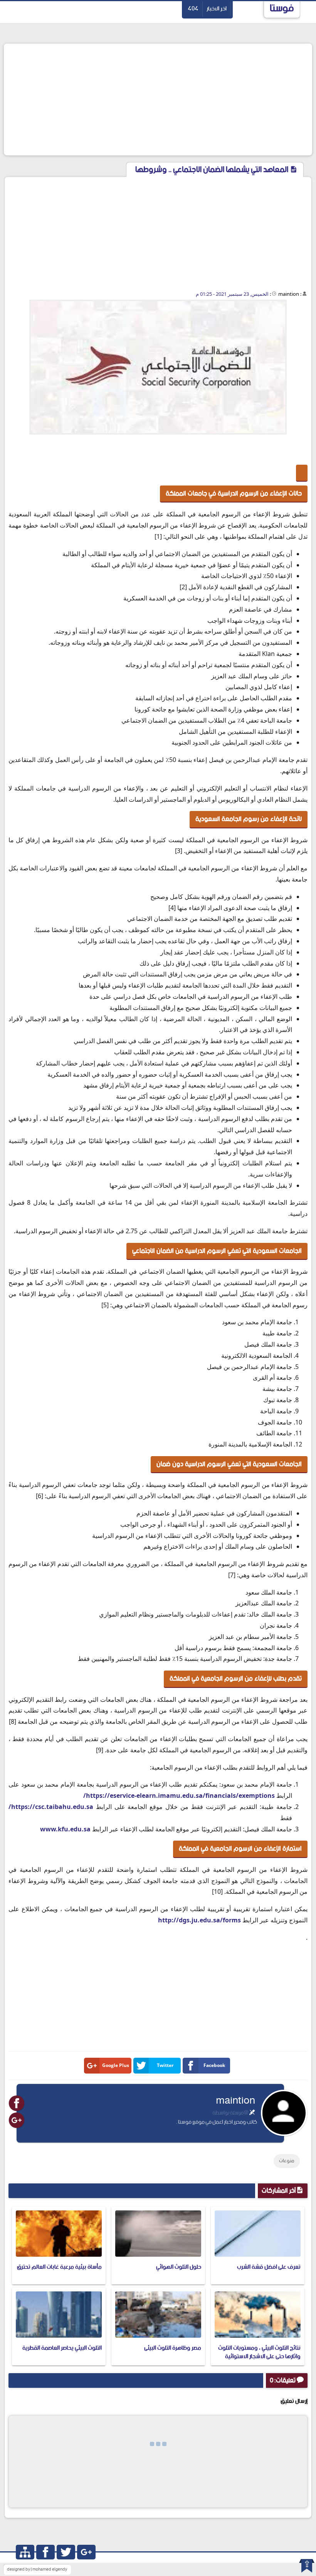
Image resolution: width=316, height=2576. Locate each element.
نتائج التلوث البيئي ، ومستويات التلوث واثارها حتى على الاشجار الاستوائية (259, 2352)
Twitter (165, 2065)
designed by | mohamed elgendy (37, 2569)
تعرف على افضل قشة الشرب (269, 2267)
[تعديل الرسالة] (252, 2113)
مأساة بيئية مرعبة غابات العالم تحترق (59, 2267)
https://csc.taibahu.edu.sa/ (51, 1807)
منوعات (287, 2161)
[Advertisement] (158, 99)
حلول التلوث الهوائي (179, 2267)
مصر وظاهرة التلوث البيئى (173, 2348)
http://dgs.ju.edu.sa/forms (199, 1920)
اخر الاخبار (217, 9)
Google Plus (116, 2065)
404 (193, 9)
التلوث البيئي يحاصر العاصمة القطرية (62, 2348)
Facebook (214, 2065)
